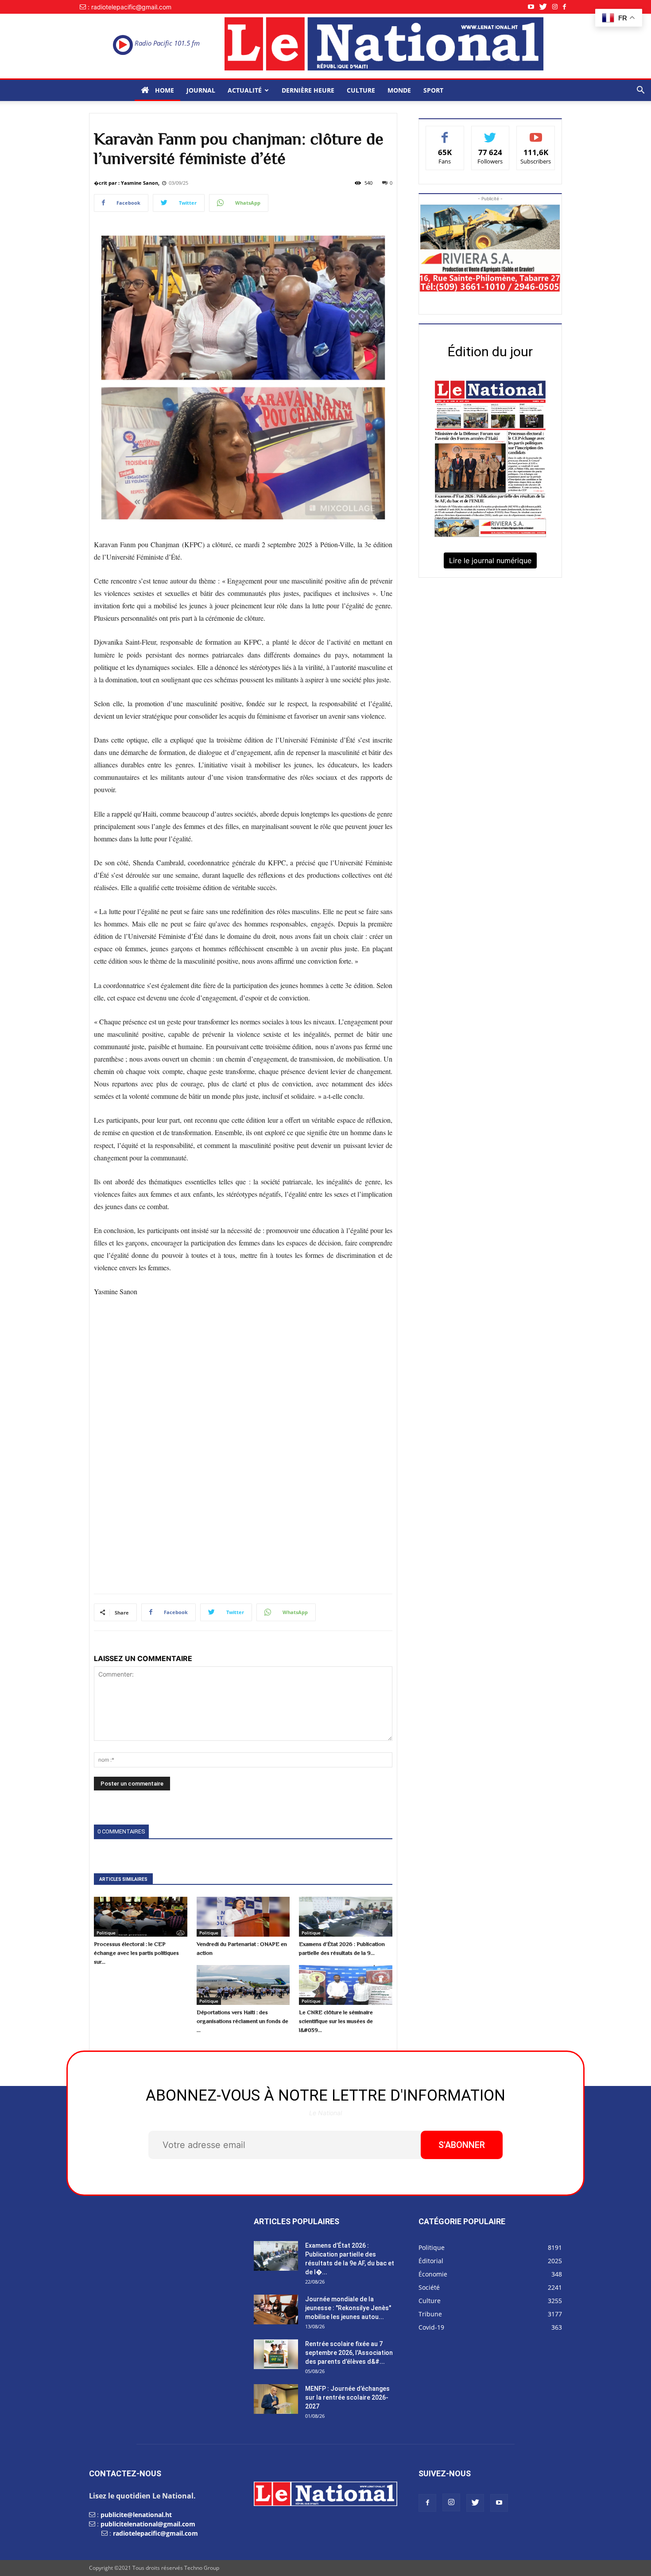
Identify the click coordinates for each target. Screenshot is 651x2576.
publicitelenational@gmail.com (148, 2524)
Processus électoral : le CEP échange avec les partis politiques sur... (136, 1953)
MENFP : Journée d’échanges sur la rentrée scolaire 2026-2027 (347, 2397)
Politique (106, 1933)
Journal (201, 90)
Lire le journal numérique (490, 560)
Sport (433, 90)
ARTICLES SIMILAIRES (123, 1879)
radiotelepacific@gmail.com (155, 2533)
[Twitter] (546, 7)
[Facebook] (567, 7)
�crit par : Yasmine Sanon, (127, 183)
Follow (490, 133)
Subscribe (536, 133)
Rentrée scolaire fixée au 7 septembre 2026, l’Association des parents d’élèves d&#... (349, 2353)
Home (164, 90)
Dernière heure (308, 90)
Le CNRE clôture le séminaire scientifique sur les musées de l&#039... (336, 2021)
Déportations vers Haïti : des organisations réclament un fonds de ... (242, 2021)
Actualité (245, 90)
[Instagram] (558, 7)
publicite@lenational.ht (136, 2515)
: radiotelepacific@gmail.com (130, 7)
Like (445, 133)
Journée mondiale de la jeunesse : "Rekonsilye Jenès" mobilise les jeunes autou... (348, 2308)
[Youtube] (534, 7)
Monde (399, 90)
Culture (361, 90)
